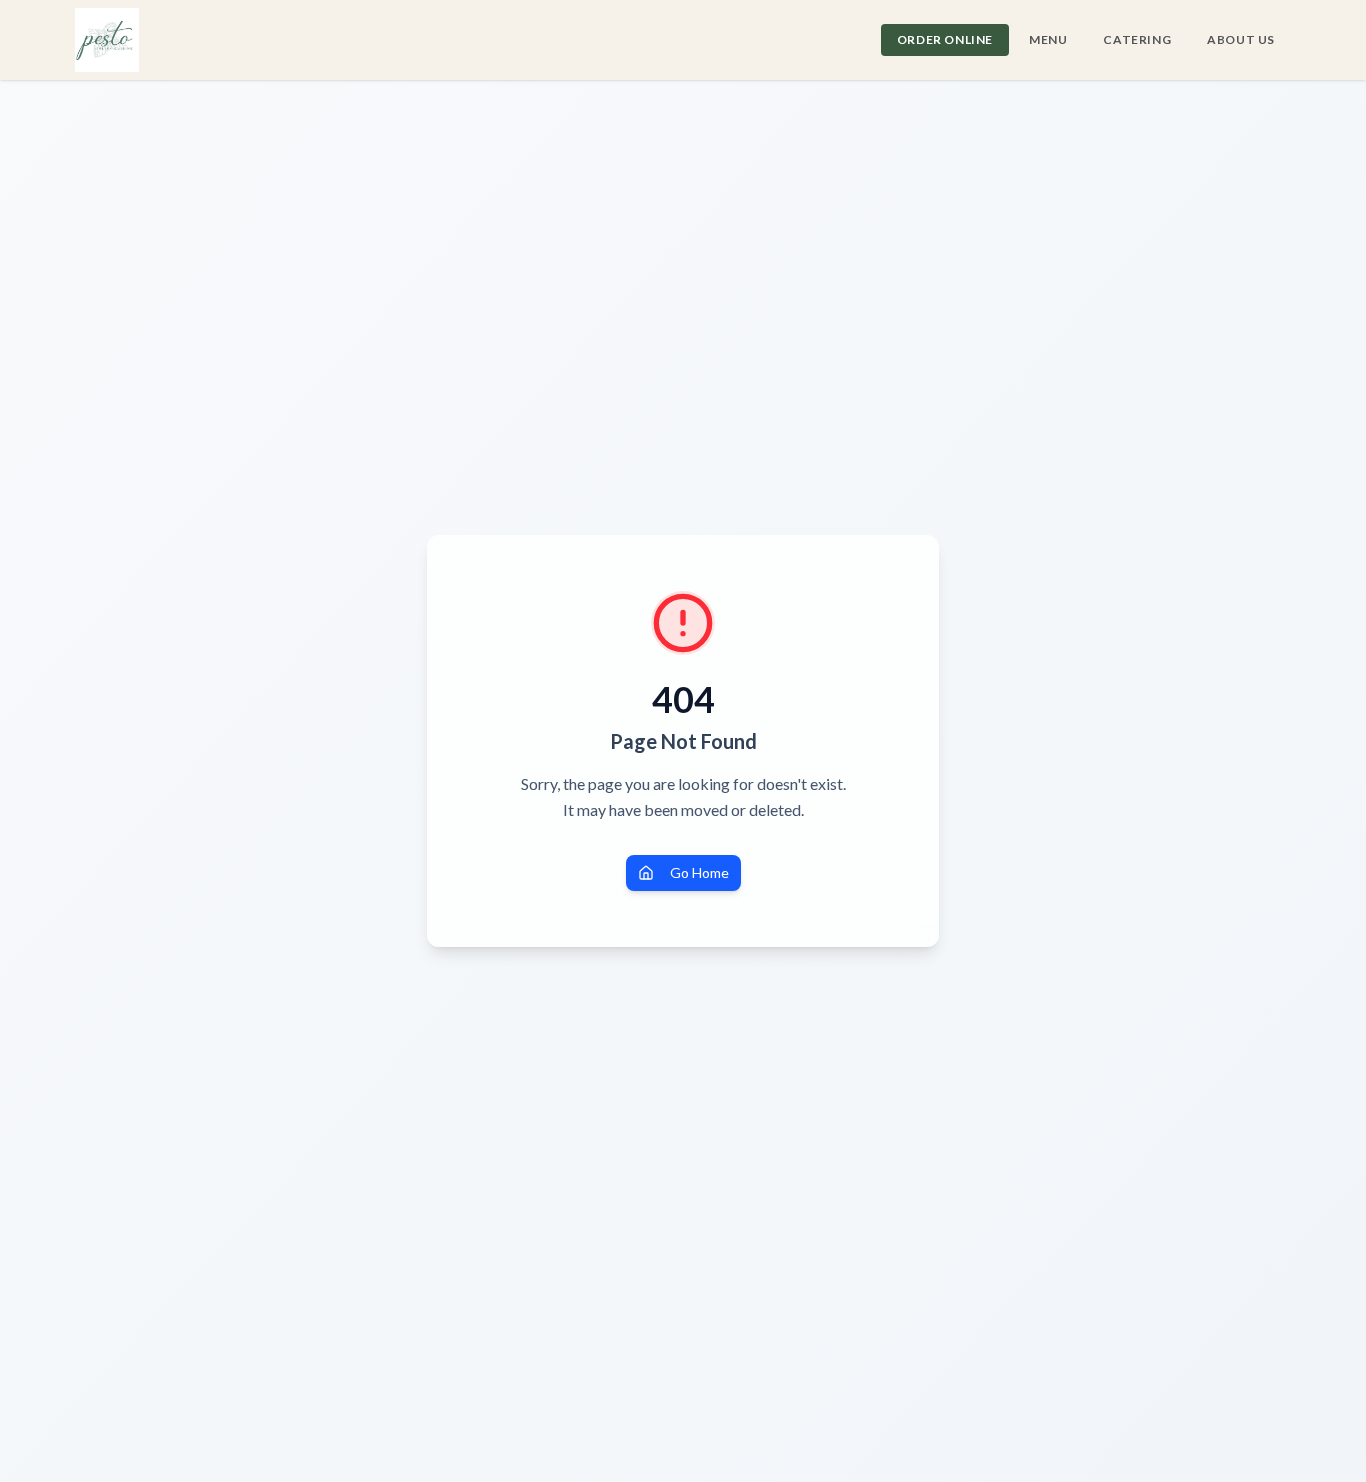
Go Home (699, 872)
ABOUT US (1241, 39)
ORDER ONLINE (945, 39)
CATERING (1137, 39)
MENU (1048, 39)
